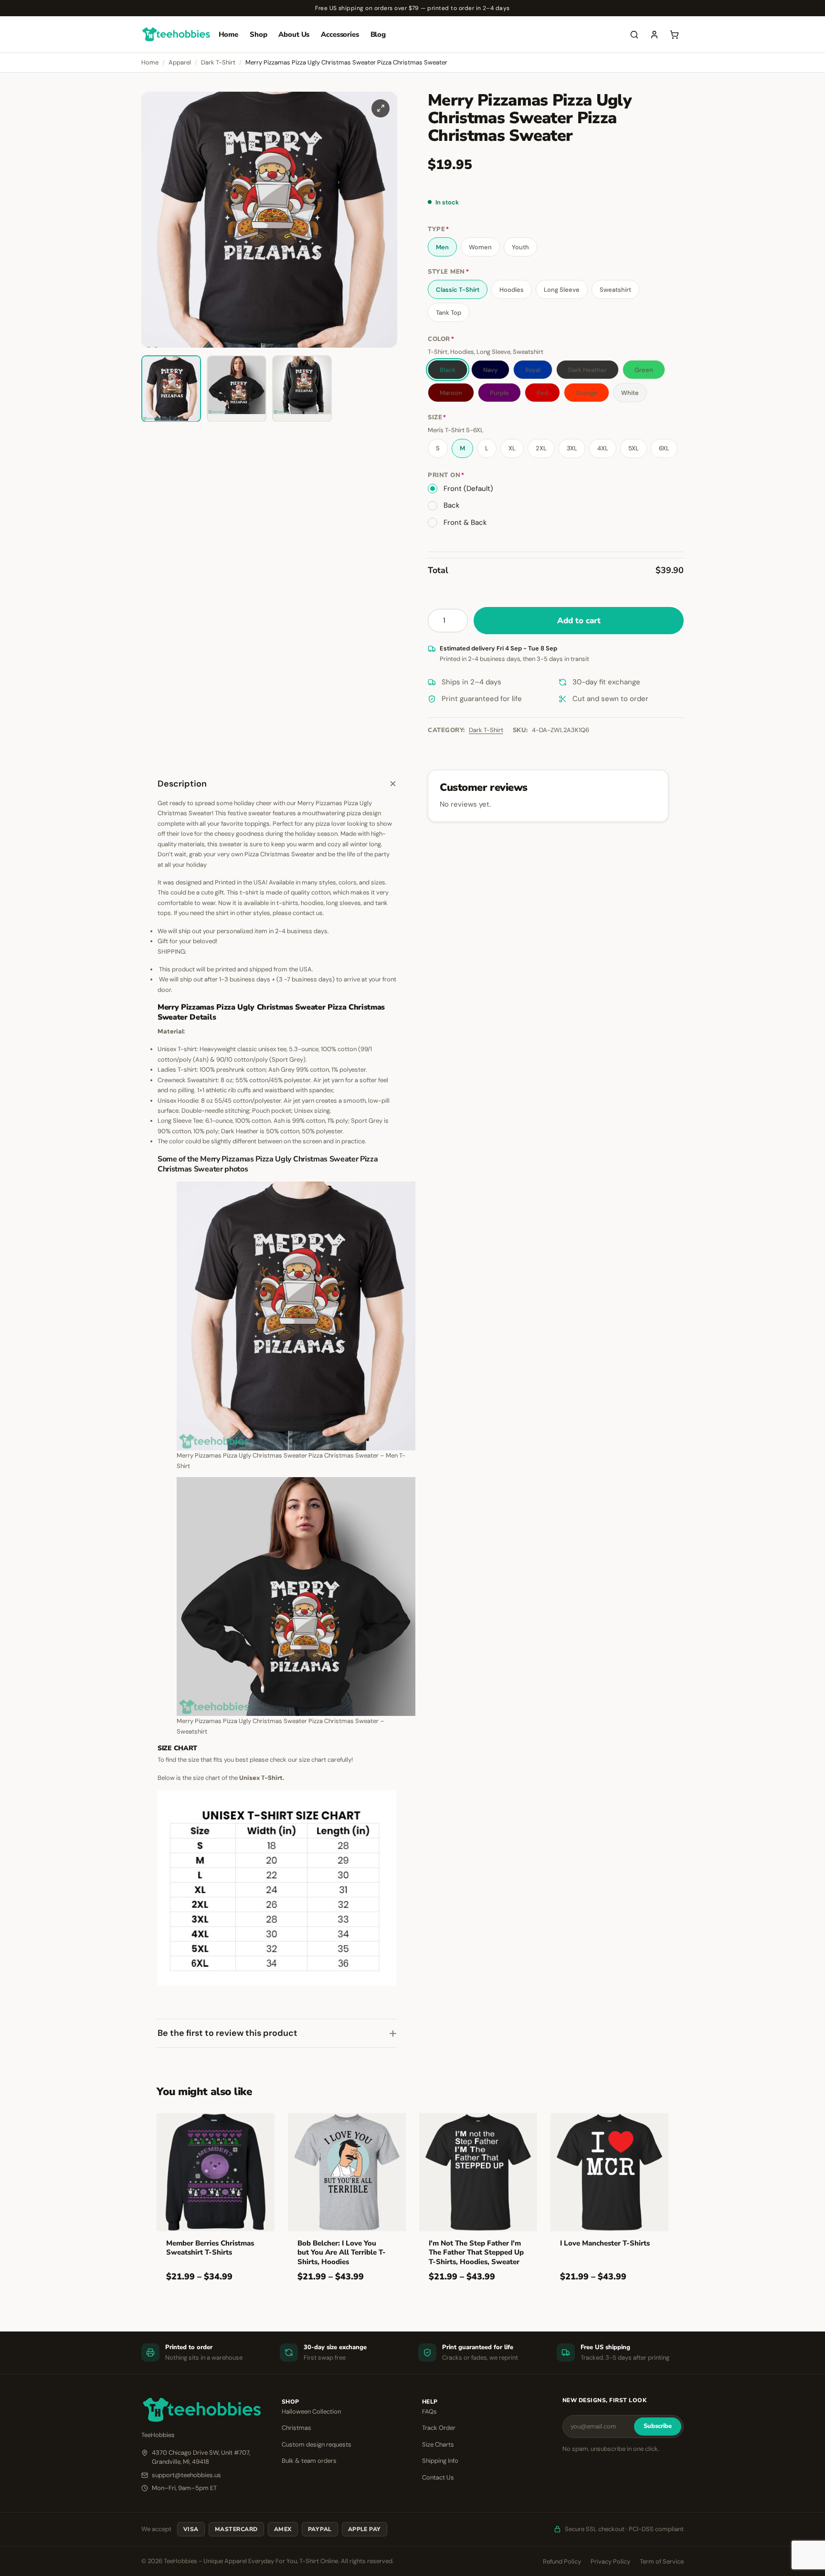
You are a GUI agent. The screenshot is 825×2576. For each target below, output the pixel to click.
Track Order (439, 2428)
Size (437, 418)
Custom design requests (317, 2444)
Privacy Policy (610, 2561)
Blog (378, 34)
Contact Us (438, 2477)
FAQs (429, 2411)
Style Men (448, 272)
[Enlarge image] (381, 108)
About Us (294, 34)
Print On (446, 475)
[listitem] (171, 389)
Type (439, 229)
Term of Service (662, 2561)
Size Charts (438, 2444)
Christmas (296, 2428)
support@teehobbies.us (186, 2475)
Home (228, 34)
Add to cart (579, 621)
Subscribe (658, 2426)
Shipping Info (440, 2461)
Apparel (180, 62)
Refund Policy (562, 2561)
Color (441, 339)
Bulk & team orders (309, 2461)
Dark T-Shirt (218, 62)
